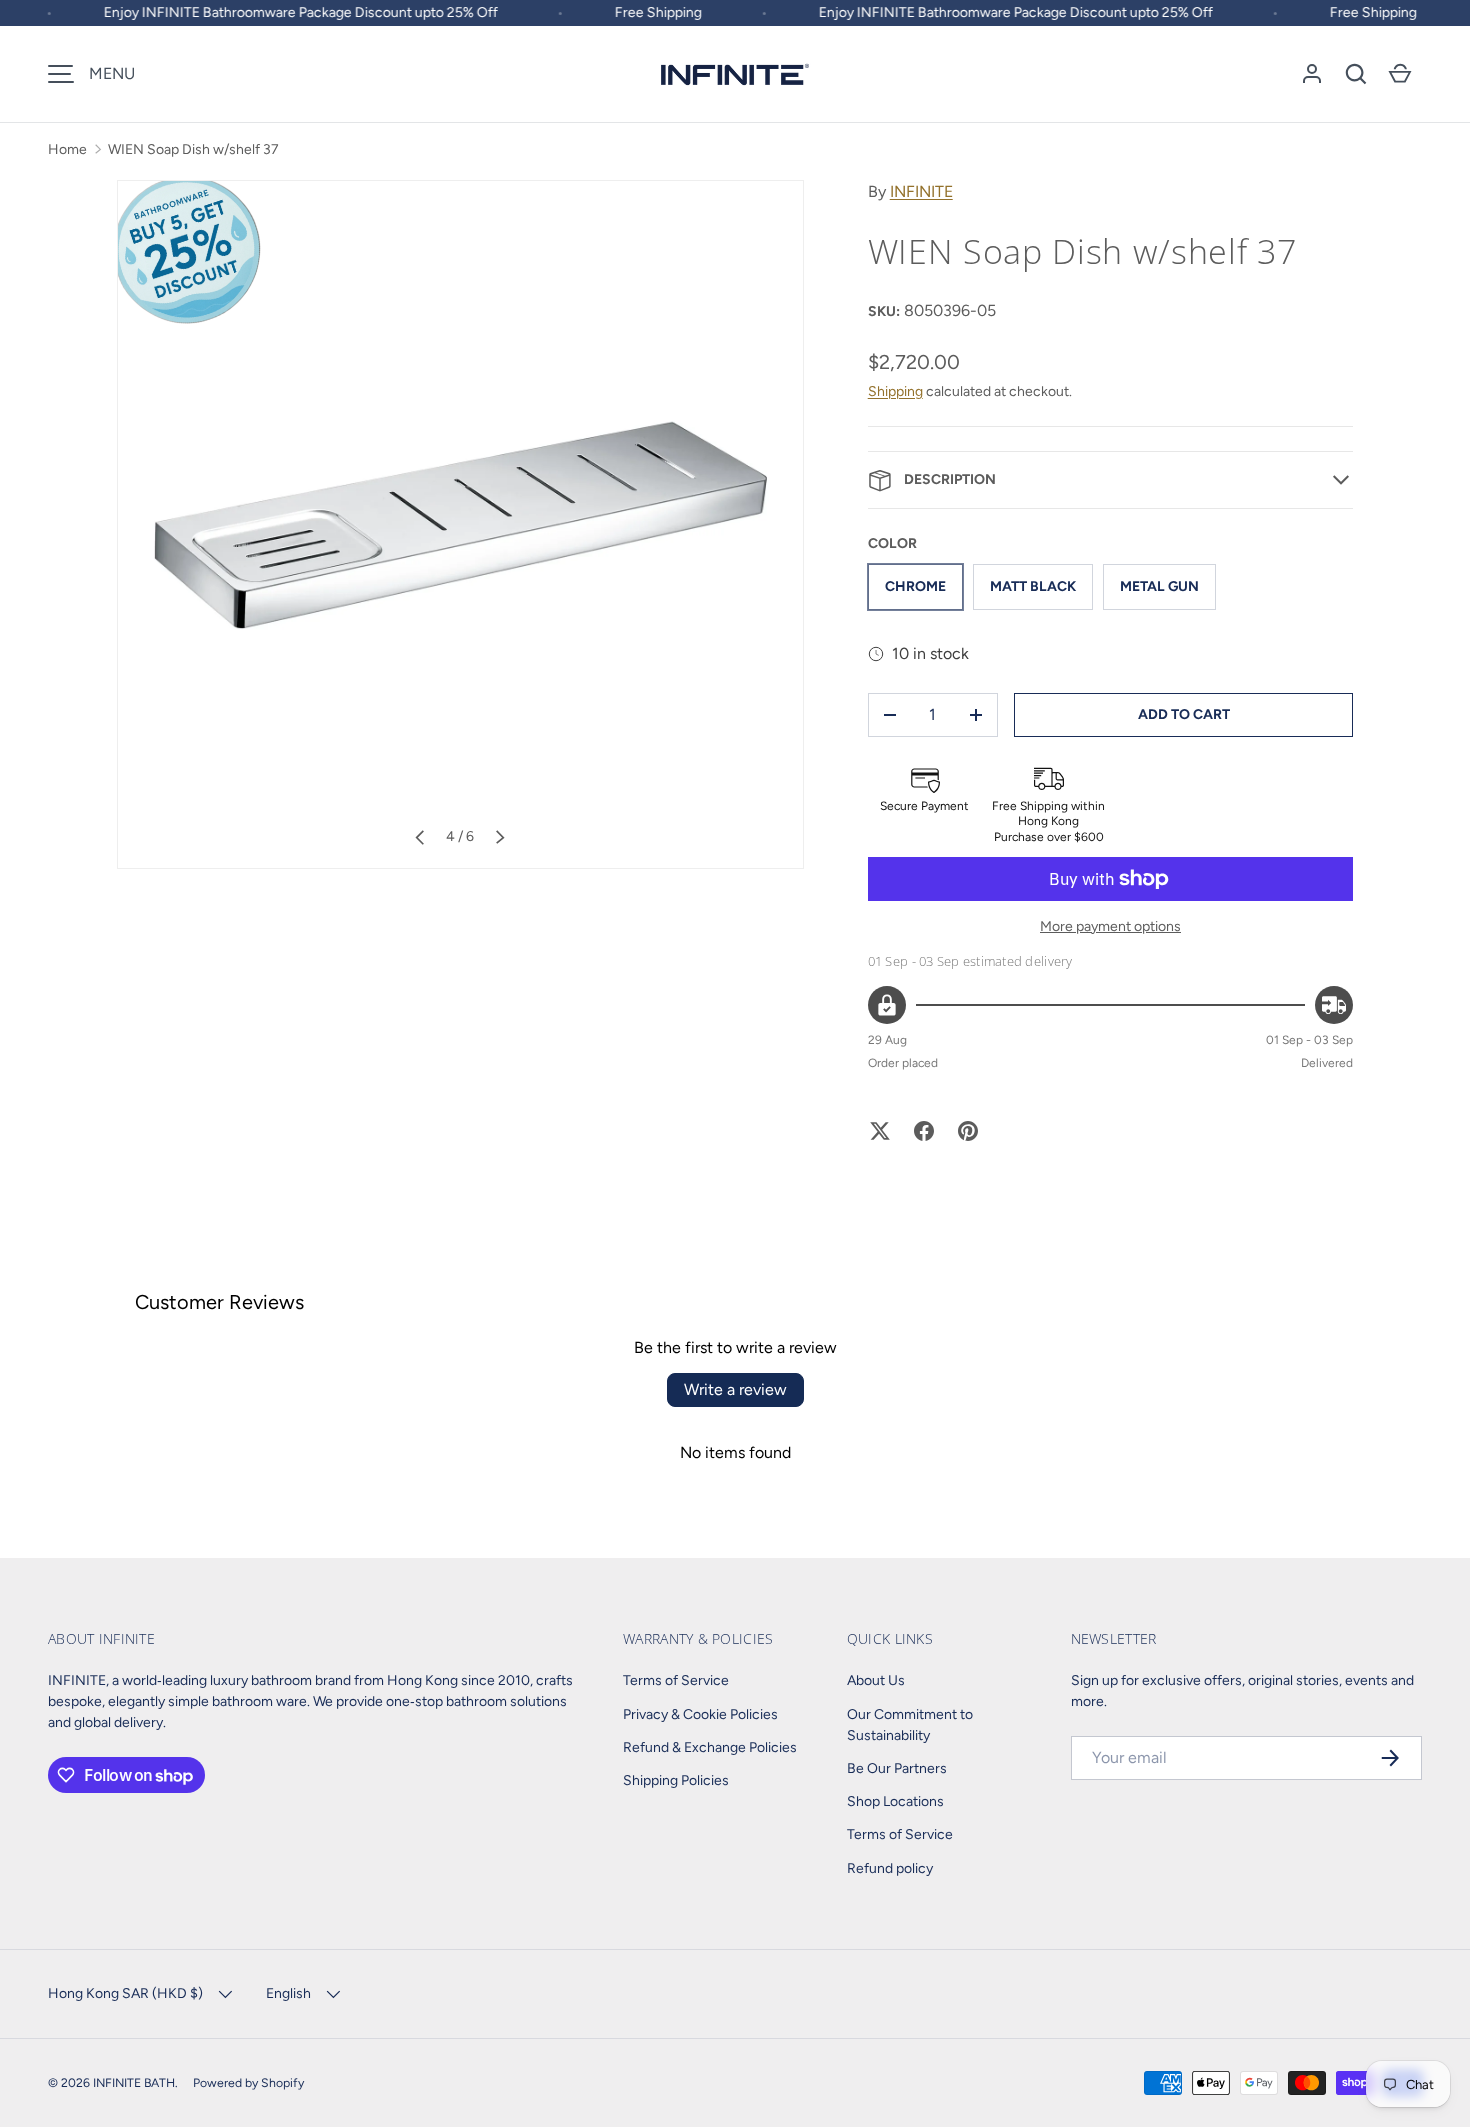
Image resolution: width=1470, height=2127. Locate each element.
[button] (1356, 74)
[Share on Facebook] (924, 1131)
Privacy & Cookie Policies (700, 1714)
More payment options (1110, 926)
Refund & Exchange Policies (710, 1747)
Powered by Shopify (248, 2082)
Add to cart (1184, 714)
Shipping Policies (676, 1780)
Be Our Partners (897, 1768)
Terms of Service (676, 1680)
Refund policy (890, 1868)
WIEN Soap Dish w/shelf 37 (193, 149)
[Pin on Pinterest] (968, 1131)
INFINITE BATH (134, 2082)
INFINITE (921, 191)
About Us (876, 1680)
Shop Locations (895, 1801)
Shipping (895, 391)
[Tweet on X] (880, 1131)
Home (67, 149)
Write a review (735, 1389)
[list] (460, 524)
